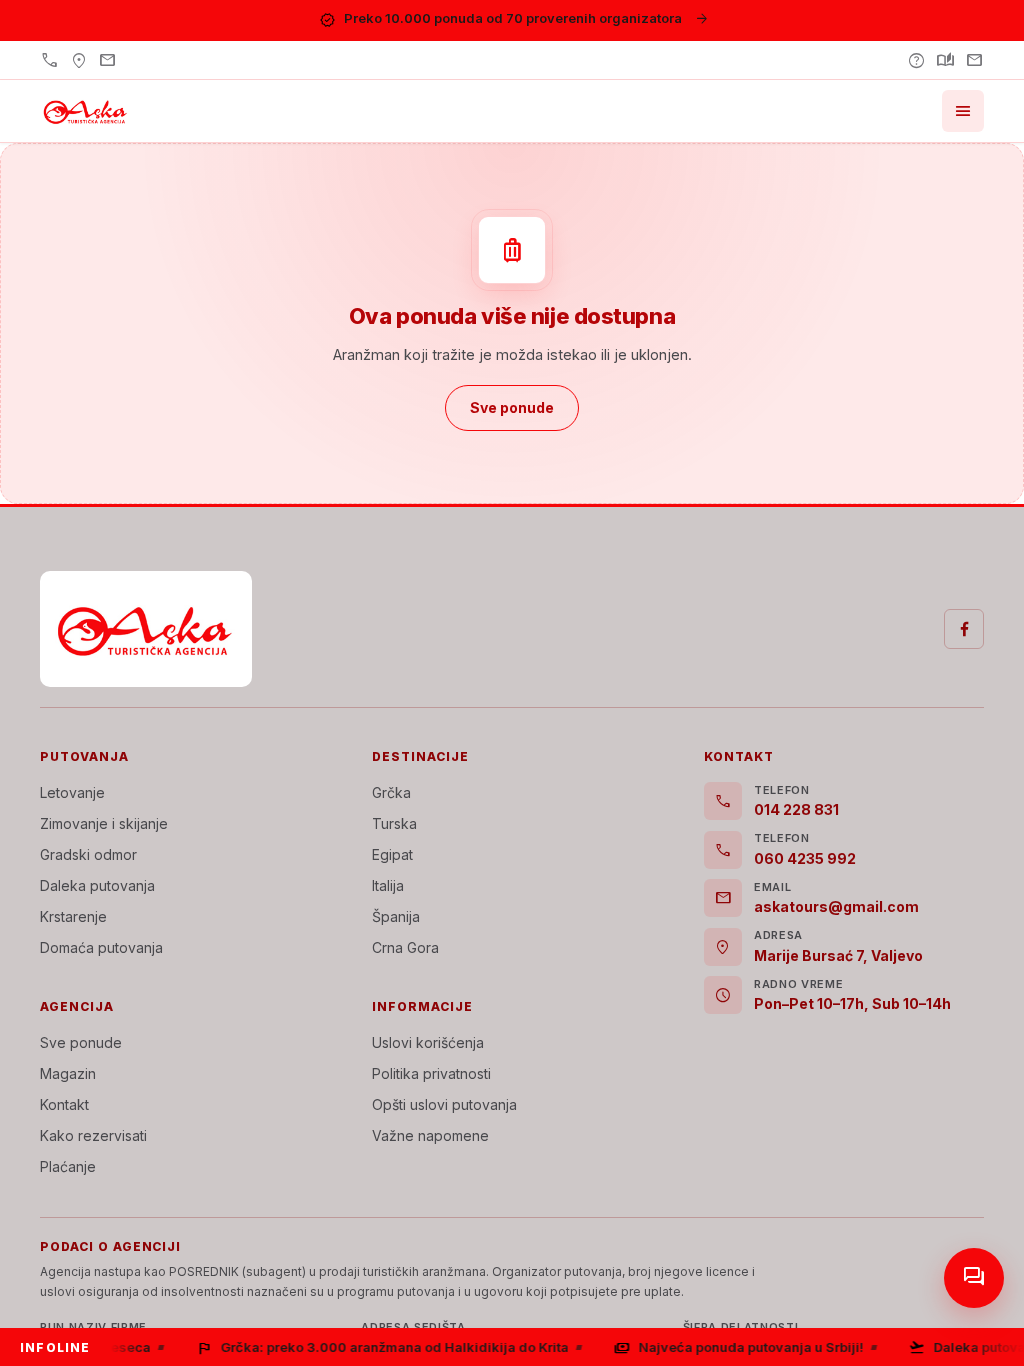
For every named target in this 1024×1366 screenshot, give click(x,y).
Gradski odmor (88, 854)
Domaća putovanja (101, 947)
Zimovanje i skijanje (104, 823)
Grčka (391, 792)
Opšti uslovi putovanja (444, 1104)
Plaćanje (68, 1166)
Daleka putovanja (97, 885)
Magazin (68, 1073)
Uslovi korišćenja (428, 1042)
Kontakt (64, 1104)
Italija (388, 885)
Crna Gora (405, 947)
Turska (394, 823)
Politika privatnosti (431, 1073)
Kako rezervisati (93, 1135)
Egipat (392, 854)
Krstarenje (73, 916)
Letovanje (72, 792)
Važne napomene (430, 1135)
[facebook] (964, 629)
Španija (396, 916)
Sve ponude (81, 1042)
